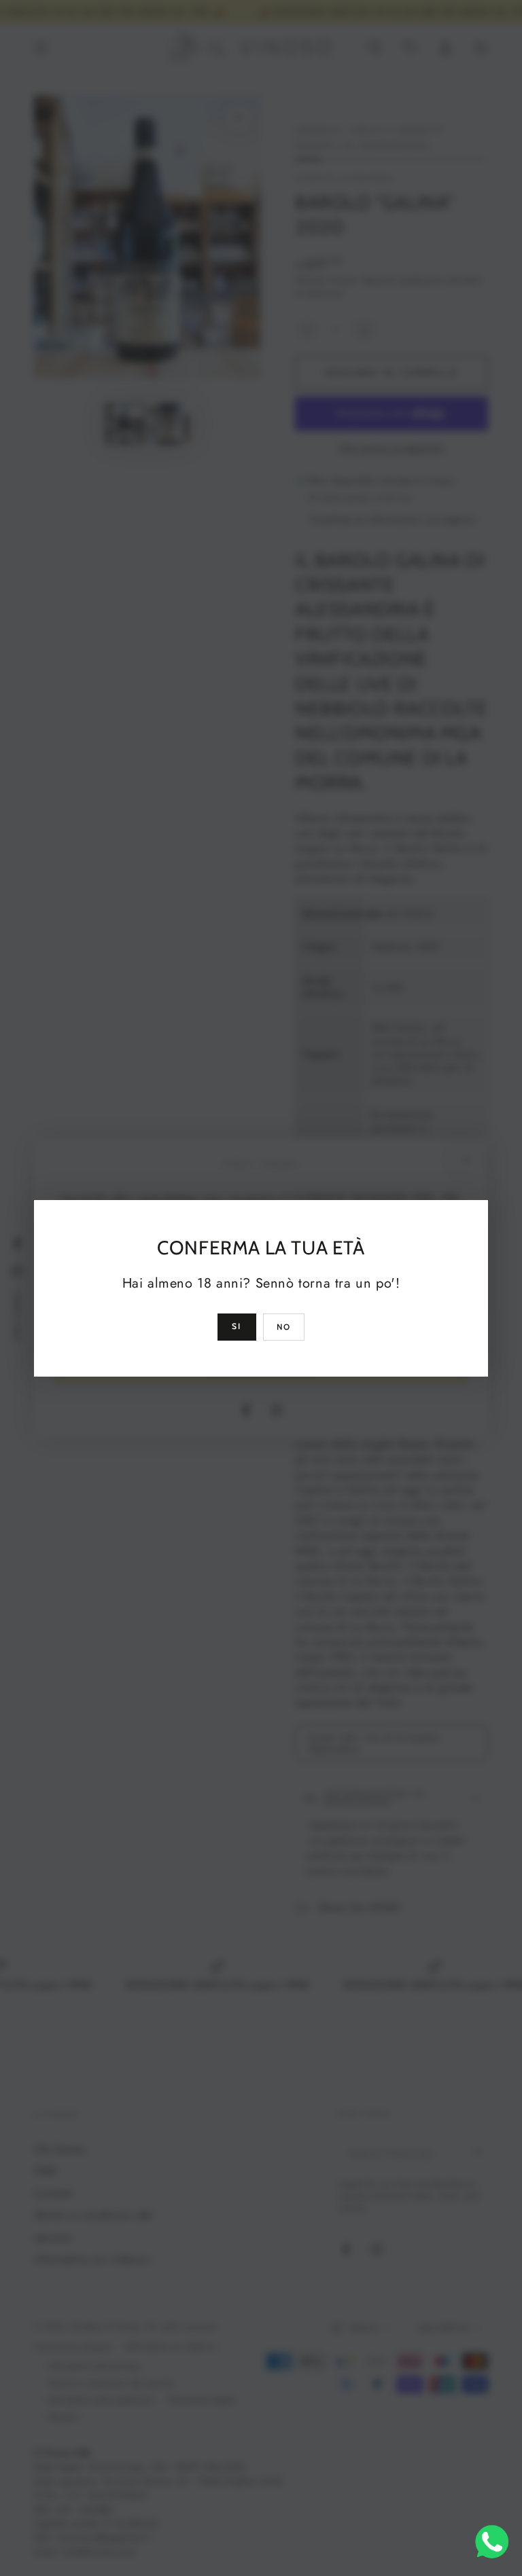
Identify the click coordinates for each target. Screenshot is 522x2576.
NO (284, 1327)
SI (237, 1326)
